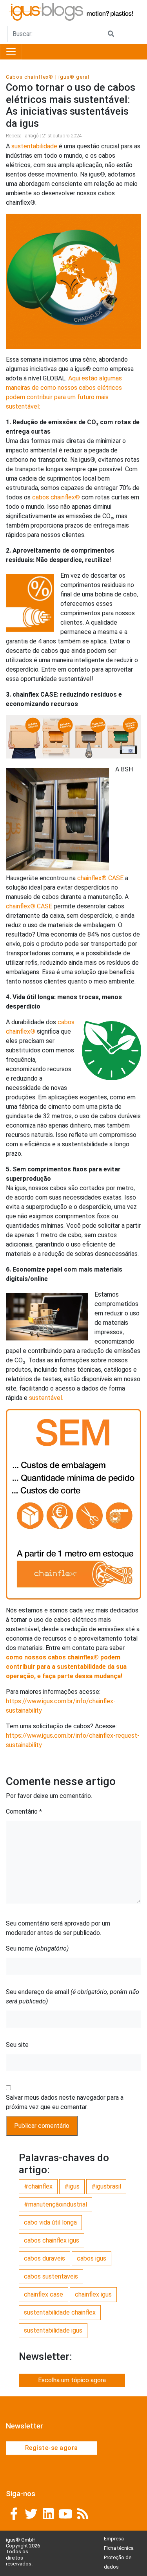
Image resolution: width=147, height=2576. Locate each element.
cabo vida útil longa (50, 2222)
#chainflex (38, 2186)
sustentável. (45, 1398)
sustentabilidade (34, 146)
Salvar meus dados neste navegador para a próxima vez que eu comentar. (65, 2102)
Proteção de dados (118, 2562)
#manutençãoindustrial (55, 2204)
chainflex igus (93, 2294)
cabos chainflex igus (52, 2240)
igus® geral (74, 77)
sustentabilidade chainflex (60, 2312)
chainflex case (44, 2294)
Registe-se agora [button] (52, 2448)
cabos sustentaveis (51, 2276)
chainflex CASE (100, 878)
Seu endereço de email (73, 1997)
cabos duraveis (44, 2258)
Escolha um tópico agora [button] (72, 2380)
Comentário (24, 1811)
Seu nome (37, 1948)
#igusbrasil (106, 2186)
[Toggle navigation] (11, 52)
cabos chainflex (56, 497)
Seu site (17, 2045)
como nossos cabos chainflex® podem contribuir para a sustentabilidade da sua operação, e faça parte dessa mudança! (66, 1667)
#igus (72, 2186)
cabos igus (92, 2258)
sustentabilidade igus (53, 2330)
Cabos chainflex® (30, 77)
